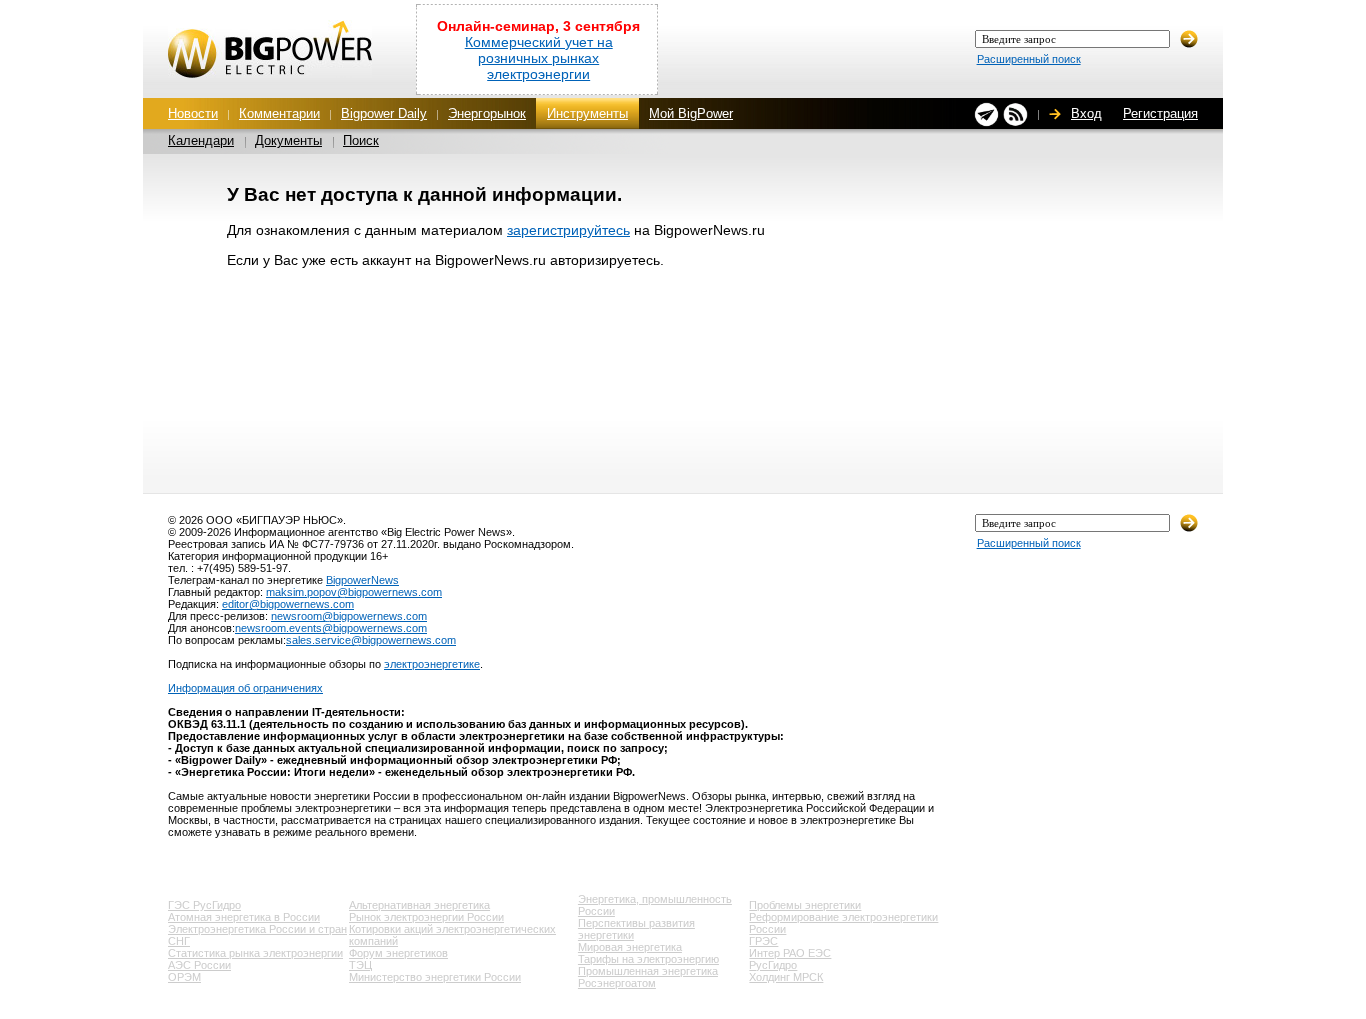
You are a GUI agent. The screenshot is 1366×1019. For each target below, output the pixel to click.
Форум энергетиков (398, 953)
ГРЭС (763, 941)
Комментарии (279, 113)
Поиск (361, 140)
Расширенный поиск (1029, 59)
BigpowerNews (362, 580)
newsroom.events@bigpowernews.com (331, 628)
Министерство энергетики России (435, 977)
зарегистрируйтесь (568, 230)
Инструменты (587, 113)
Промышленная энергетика (648, 971)
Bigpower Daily (384, 113)
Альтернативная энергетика (419, 905)
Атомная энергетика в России (244, 917)
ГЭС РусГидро (204, 905)
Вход (1086, 113)
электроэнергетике (432, 664)
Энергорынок (487, 113)
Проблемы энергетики (805, 905)
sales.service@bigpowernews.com (371, 640)
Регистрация (1160, 113)
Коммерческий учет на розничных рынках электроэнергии (539, 58)
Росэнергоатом (617, 983)
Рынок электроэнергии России (426, 917)
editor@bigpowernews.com (288, 604)
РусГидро (773, 965)
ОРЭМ (184, 977)
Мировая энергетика (630, 947)
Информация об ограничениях (245, 688)
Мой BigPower (691, 113)
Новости (193, 113)
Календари (201, 140)
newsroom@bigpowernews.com (349, 616)
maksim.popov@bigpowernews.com (354, 592)
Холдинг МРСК (786, 977)
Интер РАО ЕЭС (790, 953)
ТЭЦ (360, 965)
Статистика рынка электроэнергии (255, 953)
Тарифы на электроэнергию (648, 959)
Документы (288, 140)
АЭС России (199, 965)
